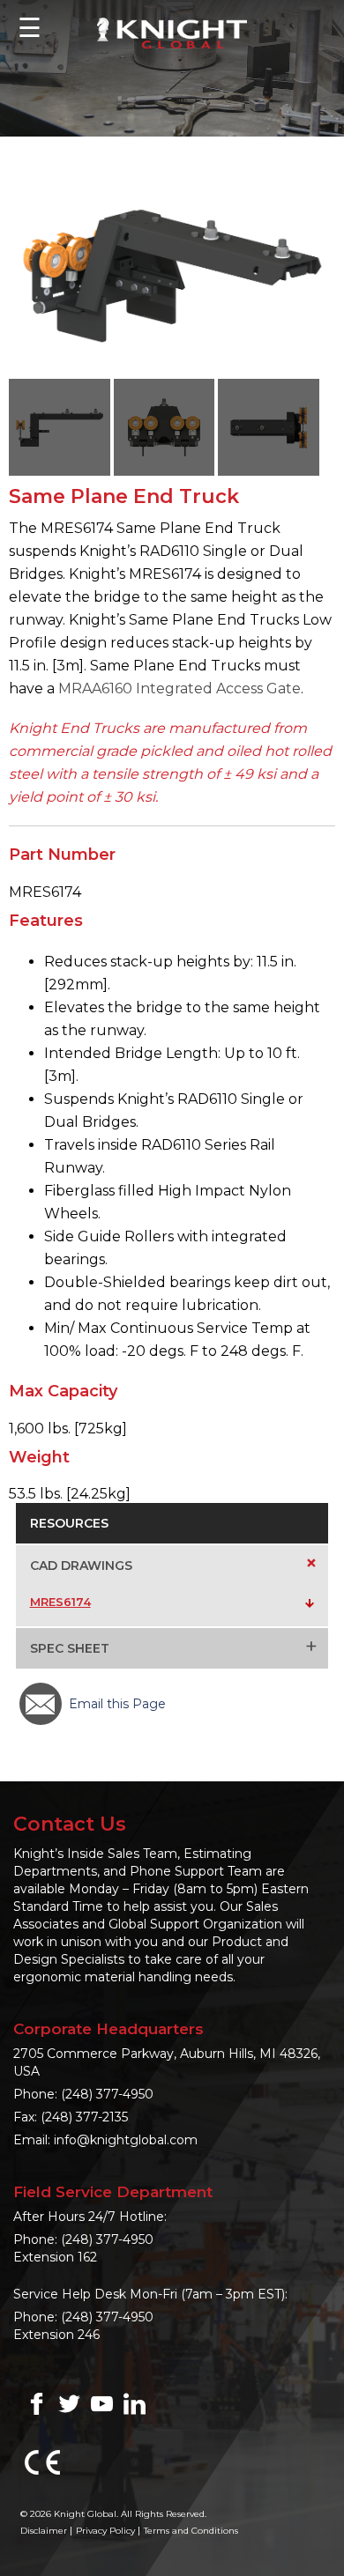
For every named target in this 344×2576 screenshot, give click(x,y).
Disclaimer (44, 2531)
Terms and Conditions (191, 2531)
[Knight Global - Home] (172, 32)
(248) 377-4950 (107, 2094)
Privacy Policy (105, 2531)
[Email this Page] (41, 1704)
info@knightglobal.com (126, 2140)
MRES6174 (60, 1602)
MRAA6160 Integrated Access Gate (179, 688)
